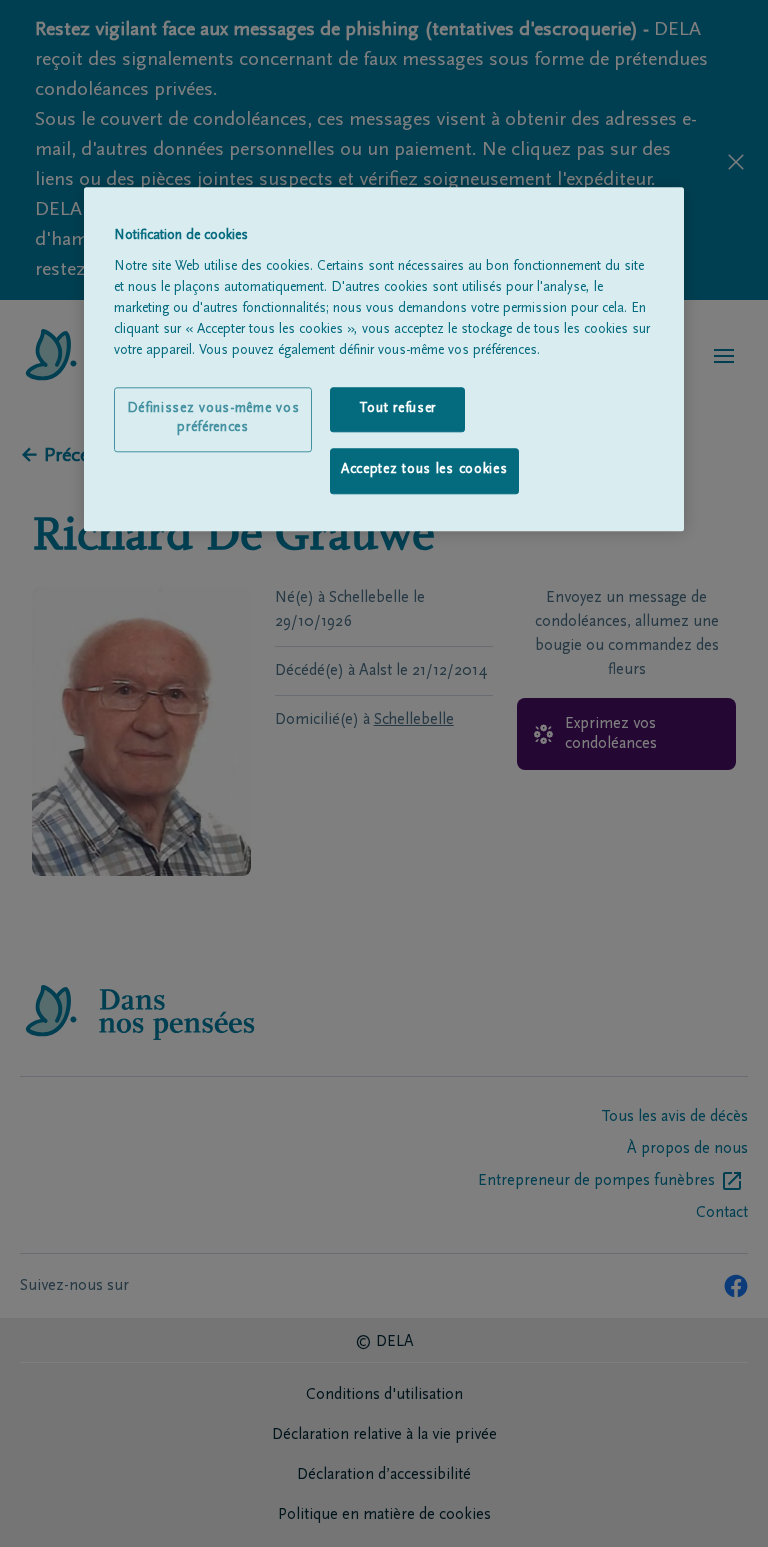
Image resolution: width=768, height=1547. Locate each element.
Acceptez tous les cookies (424, 471)
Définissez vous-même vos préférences (213, 419)
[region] (384, 359)
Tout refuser (397, 409)
